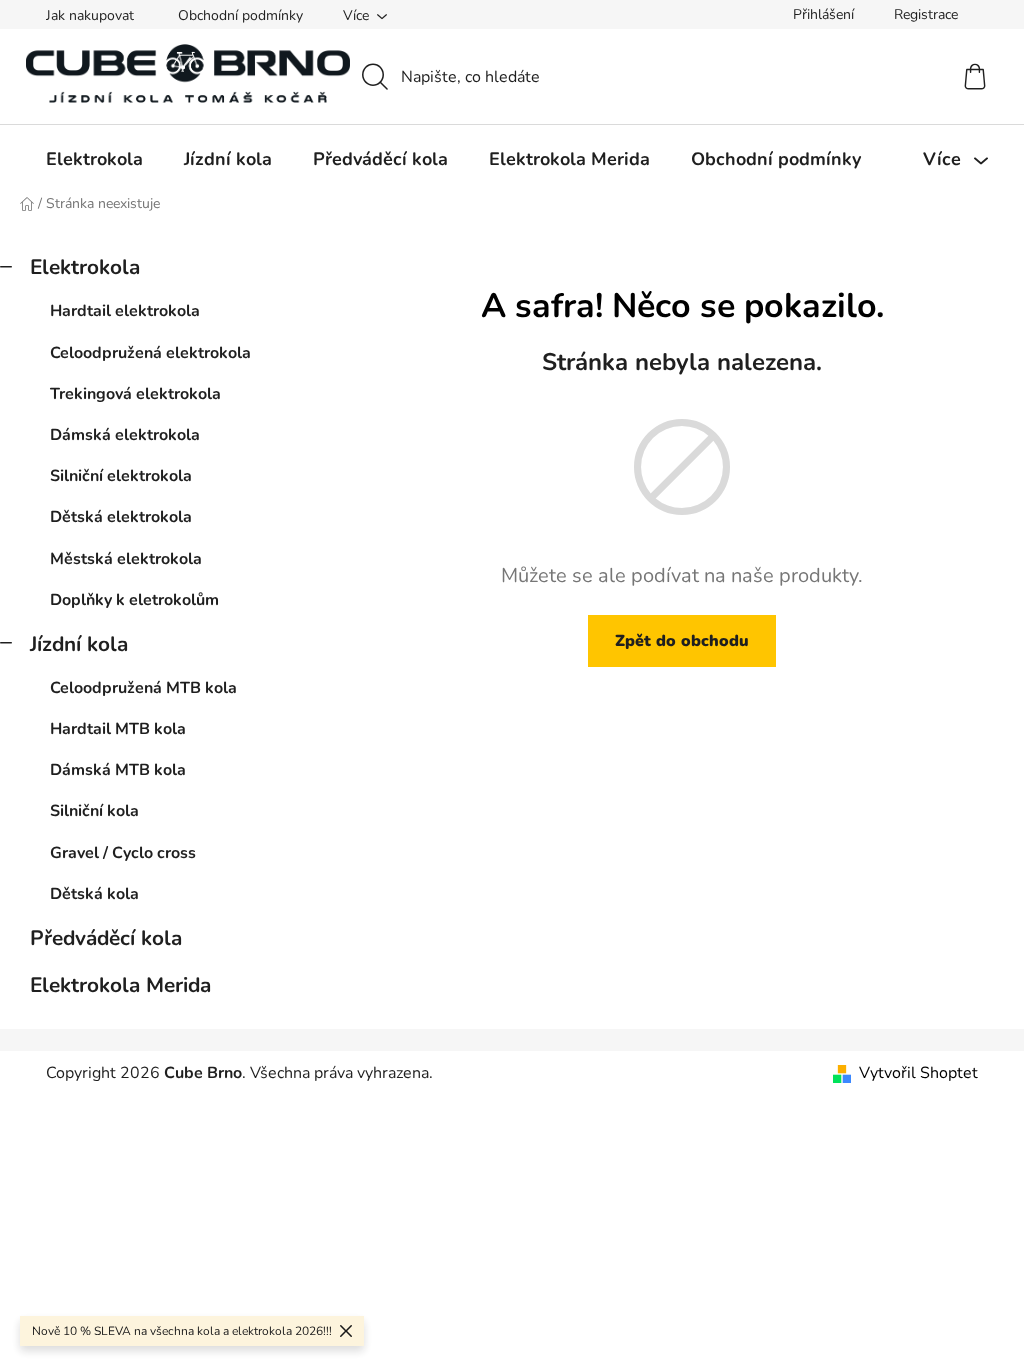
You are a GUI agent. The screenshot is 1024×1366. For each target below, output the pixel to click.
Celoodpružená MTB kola (143, 688)
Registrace (926, 14)
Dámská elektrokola (125, 435)
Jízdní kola (79, 644)
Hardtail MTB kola (118, 729)
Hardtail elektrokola (125, 311)
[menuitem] (94, 159)
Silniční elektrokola (121, 476)
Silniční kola (94, 811)
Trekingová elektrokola (135, 394)
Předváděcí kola (106, 938)
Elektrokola (85, 267)
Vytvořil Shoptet (918, 1073)
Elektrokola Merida (120, 985)
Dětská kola (94, 894)
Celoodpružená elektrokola (150, 353)
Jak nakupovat (90, 15)
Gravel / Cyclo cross (123, 853)
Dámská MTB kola (118, 770)
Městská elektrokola (126, 559)
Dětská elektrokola (121, 517)
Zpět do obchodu (682, 641)
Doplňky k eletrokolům (134, 600)
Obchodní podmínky (240, 15)
